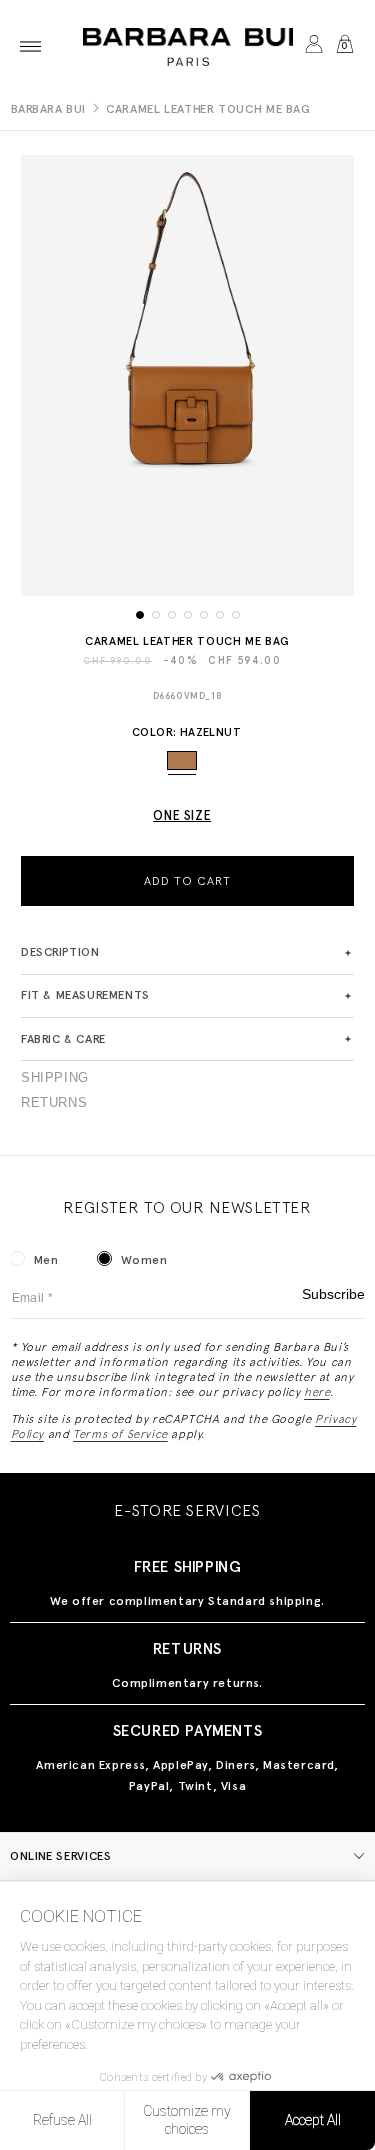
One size (182, 815)
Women (144, 1260)
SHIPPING (55, 1078)
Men (46, 1260)
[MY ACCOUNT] (313, 46)
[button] (30, 46)
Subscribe (333, 1294)
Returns (54, 1103)
